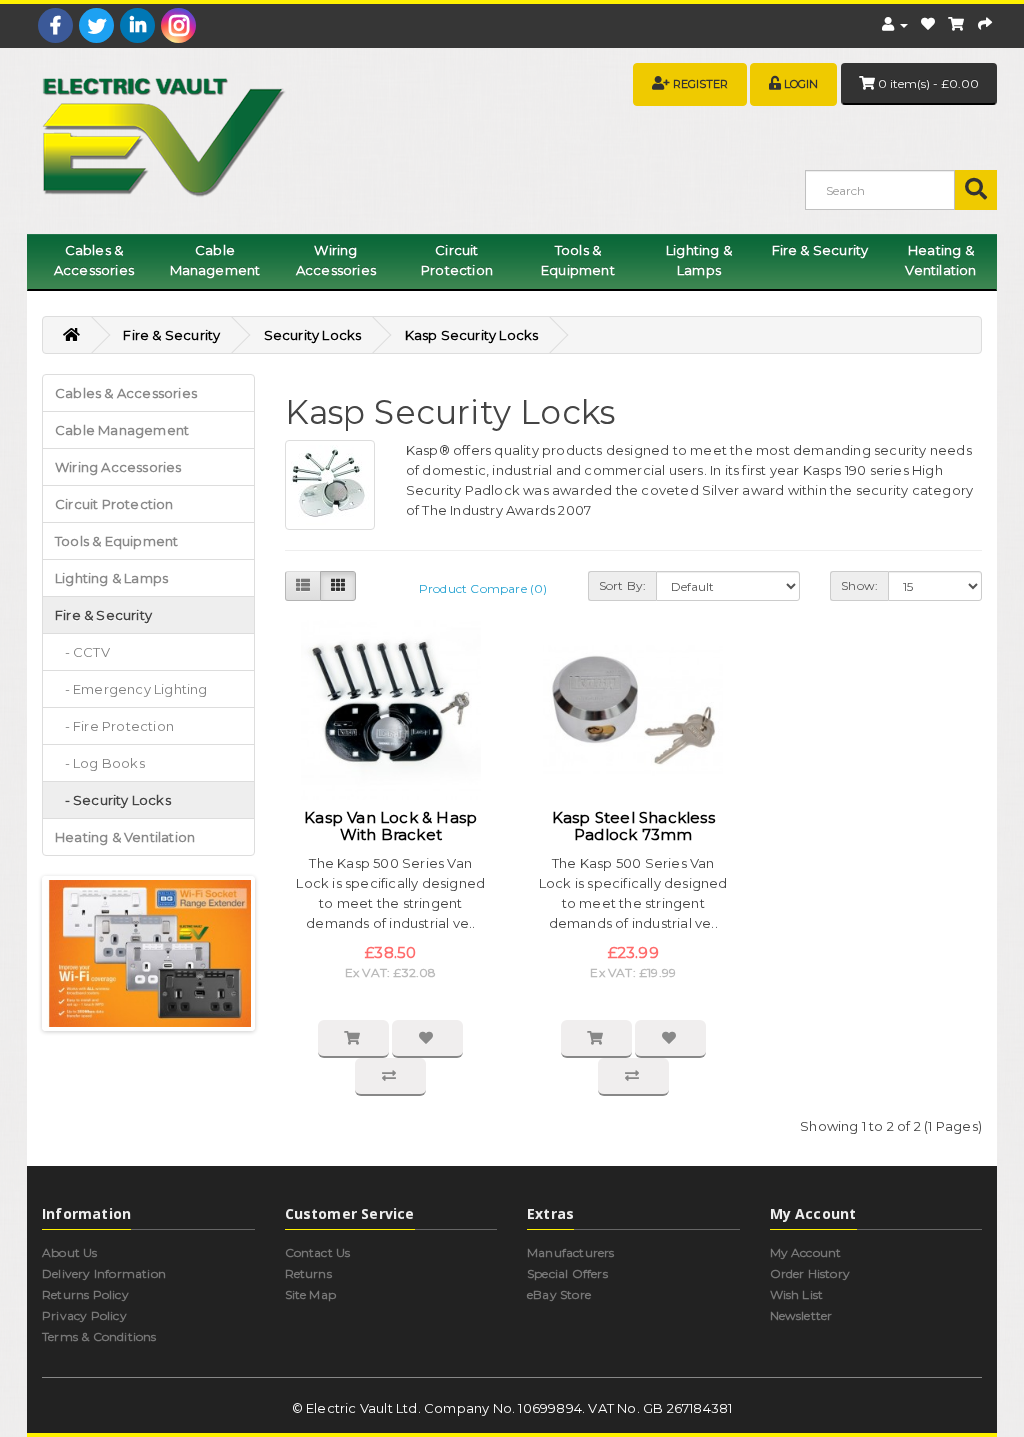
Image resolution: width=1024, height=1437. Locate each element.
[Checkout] (985, 24)
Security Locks (313, 335)
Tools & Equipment (578, 260)
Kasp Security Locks (472, 335)
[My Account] (894, 24)
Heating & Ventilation (940, 260)
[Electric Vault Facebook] (55, 25)
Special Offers (567, 1273)
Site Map (311, 1294)
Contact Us (318, 1252)
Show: (859, 585)
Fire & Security (820, 250)
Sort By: (623, 585)
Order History (810, 1273)
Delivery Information (104, 1273)
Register (700, 84)
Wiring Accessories (336, 260)
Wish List (797, 1294)
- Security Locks (113, 800)
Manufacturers (571, 1252)
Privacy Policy (84, 1315)
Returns (308, 1273)
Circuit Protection (457, 260)
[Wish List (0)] (928, 24)
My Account (806, 1252)
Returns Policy (85, 1294)
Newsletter (801, 1315)
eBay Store (559, 1294)
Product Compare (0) (483, 588)
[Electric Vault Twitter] (96, 25)
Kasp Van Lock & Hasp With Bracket (390, 826)
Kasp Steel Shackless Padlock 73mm (633, 826)
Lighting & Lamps (699, 260)
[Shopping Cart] (956, 24)
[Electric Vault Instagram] (178, 25)
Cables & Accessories (94, 260)
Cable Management (215, 260)
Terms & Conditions (99, 1336)
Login (801, 84)
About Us (70, 1252)
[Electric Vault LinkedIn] (137, 25)
